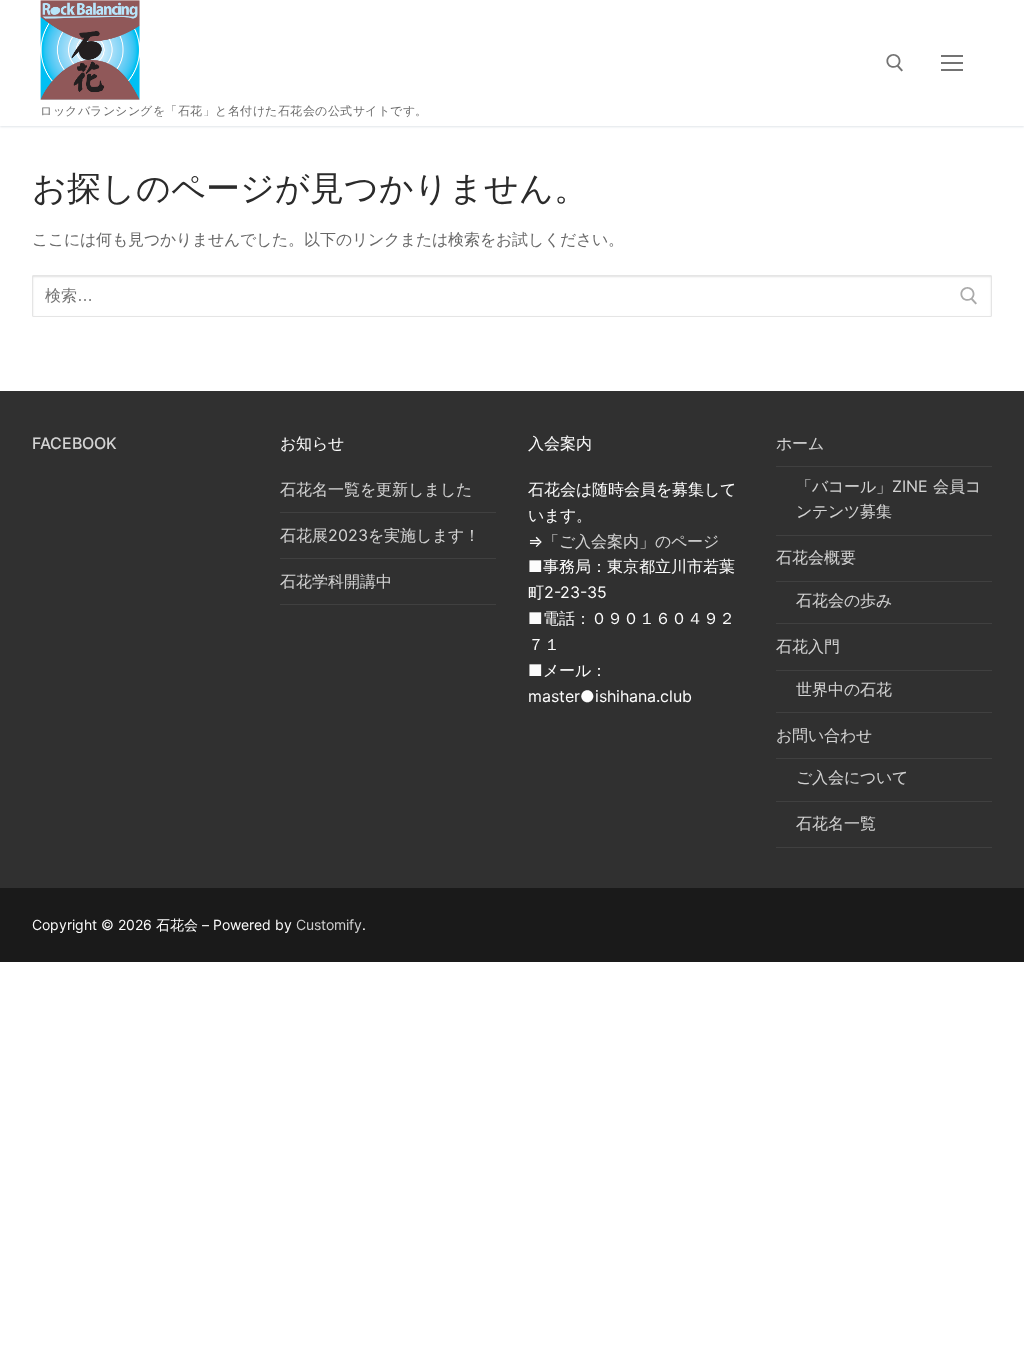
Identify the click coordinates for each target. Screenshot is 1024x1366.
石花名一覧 (836, 823)
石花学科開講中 (336, 581)
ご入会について (852, 777)
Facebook (74, 443)
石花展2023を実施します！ (380, 535)
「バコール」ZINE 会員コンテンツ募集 (888, 499)
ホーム (800, 443)
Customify (329, 924)
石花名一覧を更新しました (376, 489)
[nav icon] (952, 63)
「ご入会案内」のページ (631, 541)
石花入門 (808, 646)
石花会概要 (816, 557)
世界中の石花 (844, 689)
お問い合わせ (824, 735)
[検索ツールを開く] (895, 63)
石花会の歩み (844, 600)
